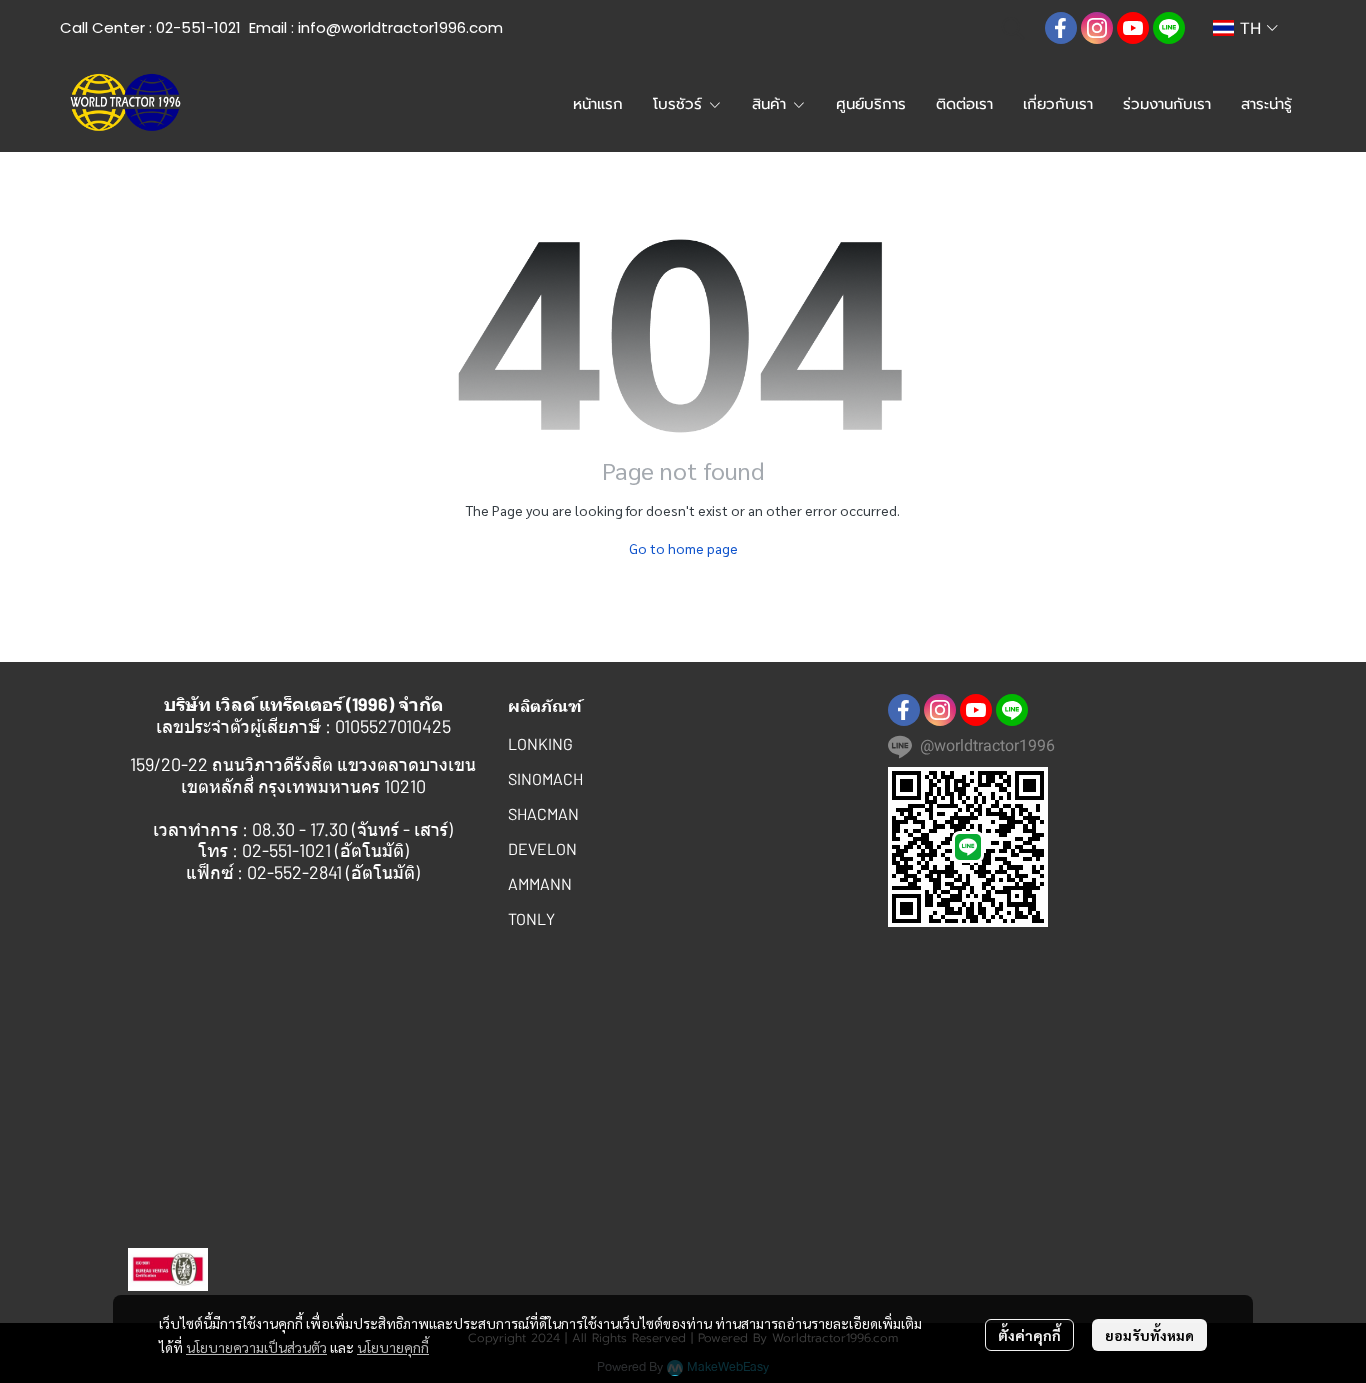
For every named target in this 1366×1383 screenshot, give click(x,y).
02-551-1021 (198, 27)
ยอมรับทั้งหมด (1149, 1335)
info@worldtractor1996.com (400, 27)
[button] (1013, 28)
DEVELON (542, 848)
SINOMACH (545, 778)
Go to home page (683, 548)
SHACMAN (543, 813)
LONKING (540, 743)
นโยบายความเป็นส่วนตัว (256, 1347)
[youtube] (1133, 28)
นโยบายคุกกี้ (393, 1347)
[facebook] (1061, 28)
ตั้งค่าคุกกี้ (1029, 1335)
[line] (1169, 28)
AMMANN (540, 883)
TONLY (531, 918)
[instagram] (1097, 28)
